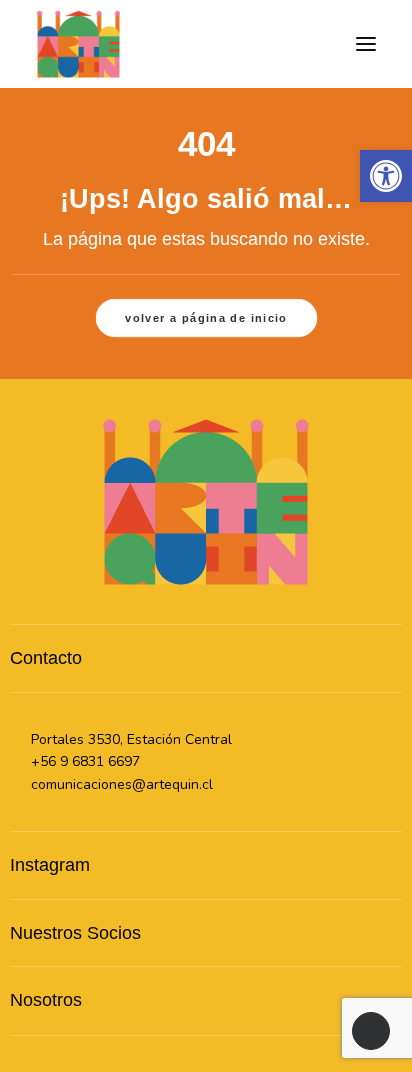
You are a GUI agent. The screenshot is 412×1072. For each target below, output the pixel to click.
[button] (366, 44)
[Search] (275, 44)
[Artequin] (78, 44)
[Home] (206, 501)
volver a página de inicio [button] (206, 317)
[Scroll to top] (371, 1030)
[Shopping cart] (307, 44)
